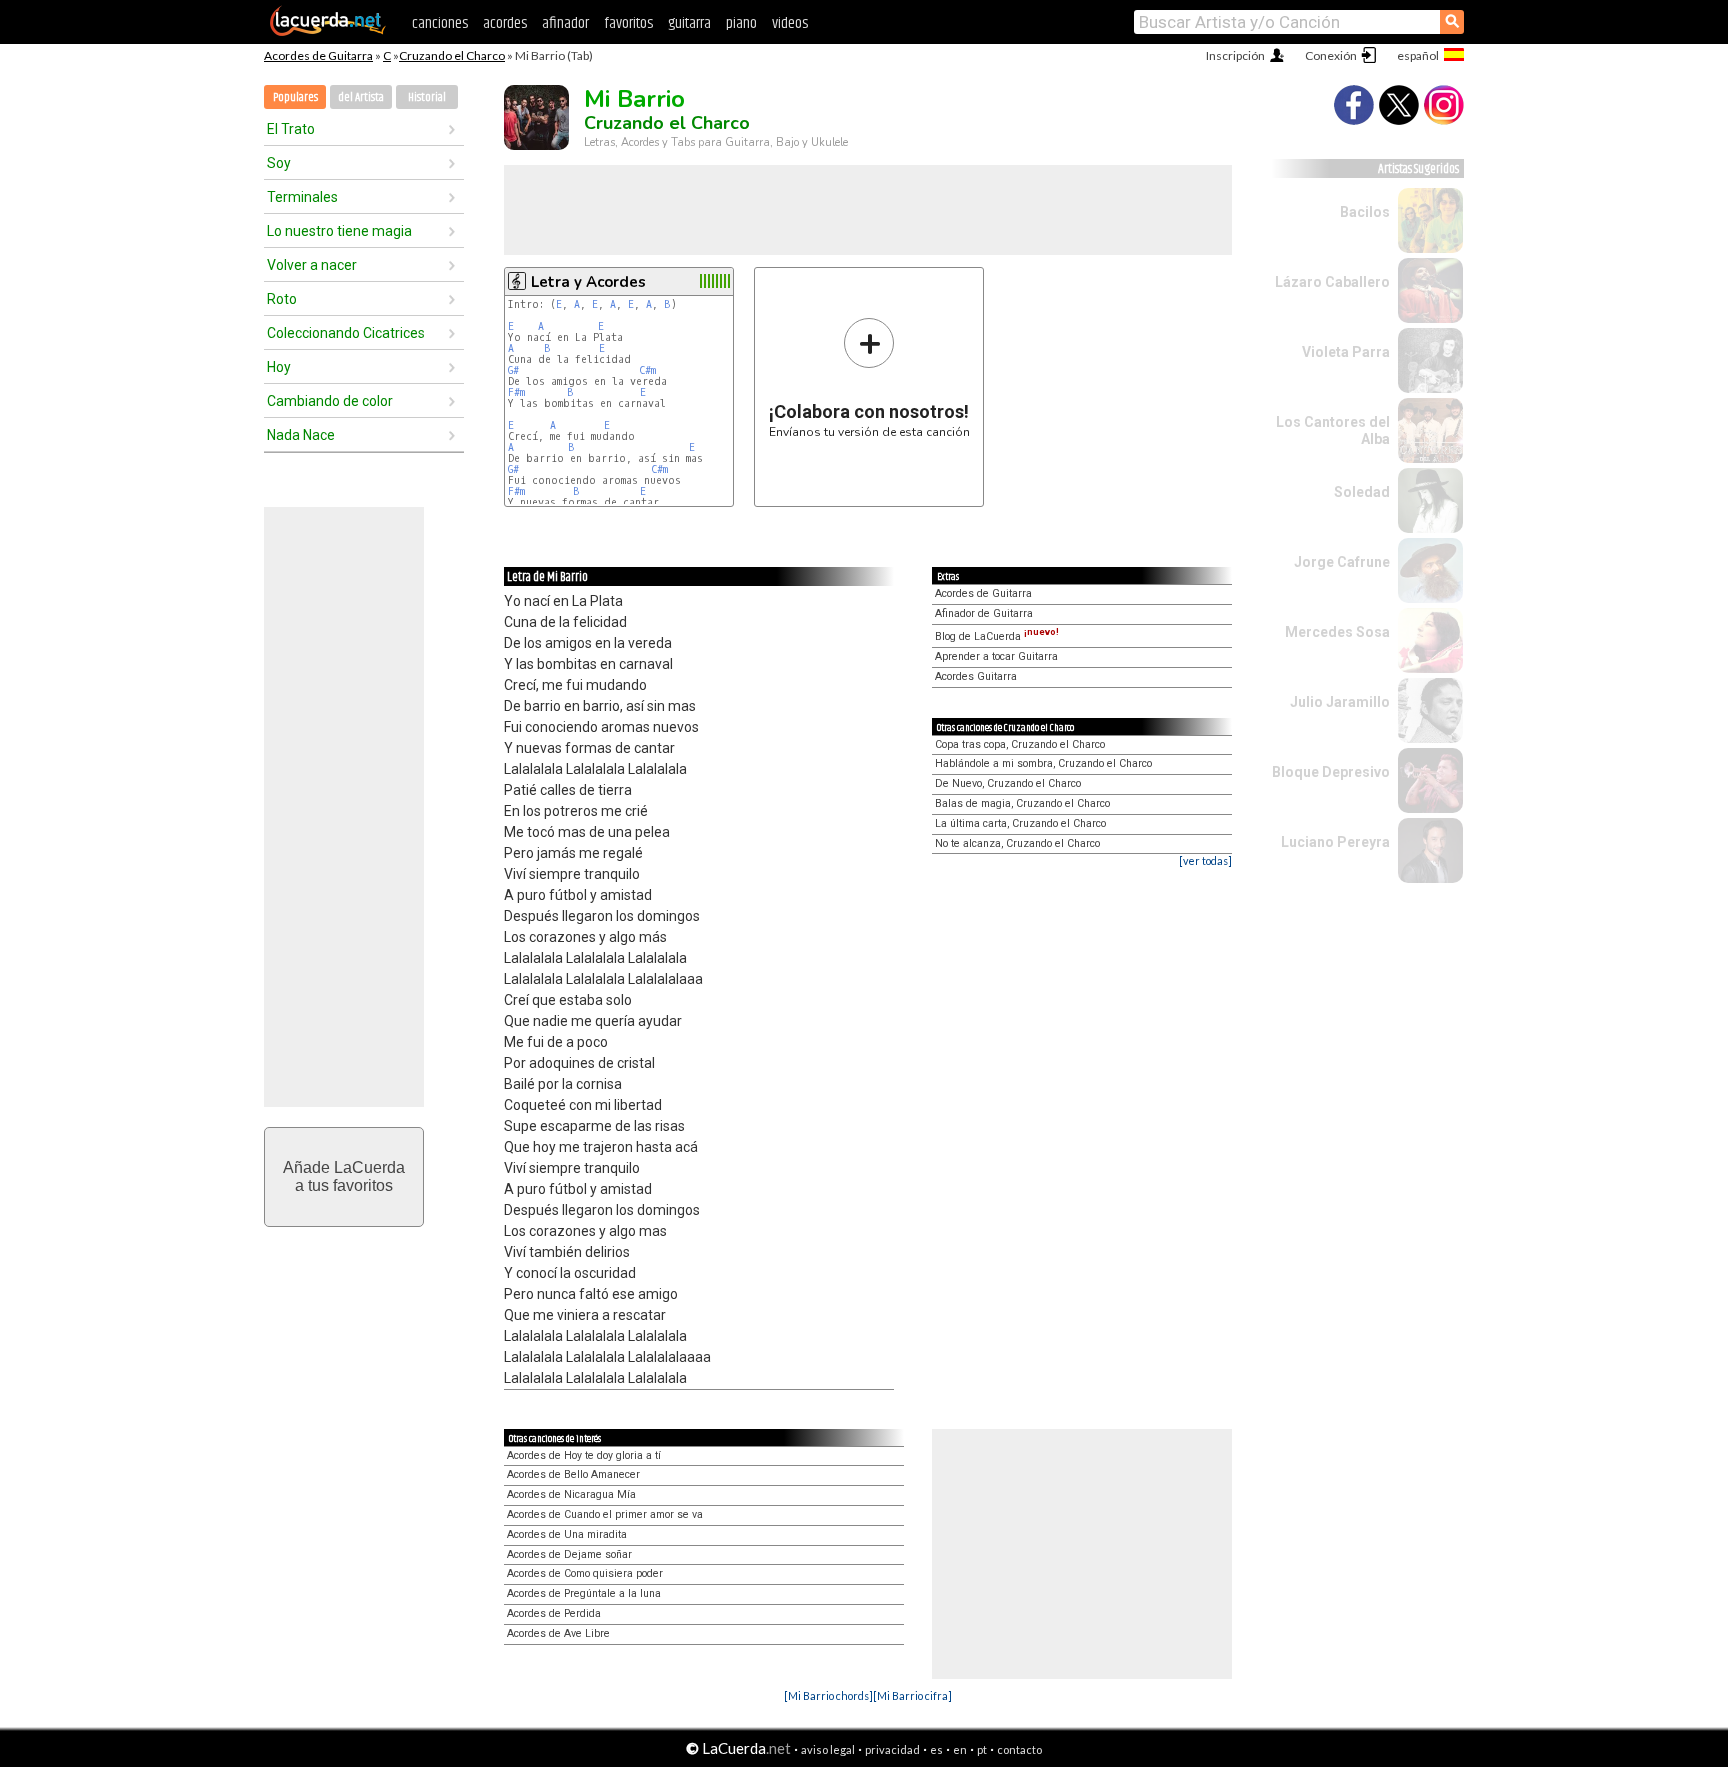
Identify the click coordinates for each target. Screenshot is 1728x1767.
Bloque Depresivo (1331, 772)
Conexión (1331, 55)
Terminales (302, 197)
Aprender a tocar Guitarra (996, 656)
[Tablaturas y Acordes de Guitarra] (328, 32)
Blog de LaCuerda (997, 636)
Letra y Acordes (588, 282)
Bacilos (1365, 212)
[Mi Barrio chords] (828, 1695)
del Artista (361, 97)
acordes (505, 23)
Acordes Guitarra (976, 676)
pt (982, 1749)
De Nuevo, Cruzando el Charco (1008, 783)
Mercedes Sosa (1337, 632)
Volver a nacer (312, 265)
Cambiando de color (330, 401)
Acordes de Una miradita (567, 1534)
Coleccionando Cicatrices (346, 333)
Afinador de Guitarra (984, 613)
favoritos (628, 23)
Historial (427, 97)
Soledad (1362, 492)
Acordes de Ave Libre (558, 1633)
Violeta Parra (1346, 352)
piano (741, 23)
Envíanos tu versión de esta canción (869, 377)
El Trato (291, 129)
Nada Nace (301, 435)
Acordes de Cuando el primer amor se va (605, 1514)
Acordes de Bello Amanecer (573, 1474)
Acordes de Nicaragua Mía (571, 1494)
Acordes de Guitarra (318, 55)
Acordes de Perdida (554, 1613)
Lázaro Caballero (1332, 282)
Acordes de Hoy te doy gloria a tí (584, 1455)
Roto (282, 299)
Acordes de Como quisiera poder (585, 1573)
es (936, 1749)
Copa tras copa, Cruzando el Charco (1020, 744)
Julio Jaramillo (1340, 702)
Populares (295, 97)
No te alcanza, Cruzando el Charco (1017, 843)
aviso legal (828, 1749)
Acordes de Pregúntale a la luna (584, 1593)
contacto (1019, 1749)
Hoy (279, 367)
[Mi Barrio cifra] (912, 1695)
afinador (565, 23)
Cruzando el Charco (452, 55)
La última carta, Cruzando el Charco (1020, 823)
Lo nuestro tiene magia (339, 231)
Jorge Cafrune (1342, 562)
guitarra (689, 23)
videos (790, 23)
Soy (279, 163)
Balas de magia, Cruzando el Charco (1022, 803)
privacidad (892, 1749)
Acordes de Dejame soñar (569, 1554)
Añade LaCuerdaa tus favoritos (344, 1176)
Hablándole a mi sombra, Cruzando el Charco (1043, 763)
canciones (440, 23)
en (960, 1749)
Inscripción (1235, 55)
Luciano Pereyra (1335, 842)
